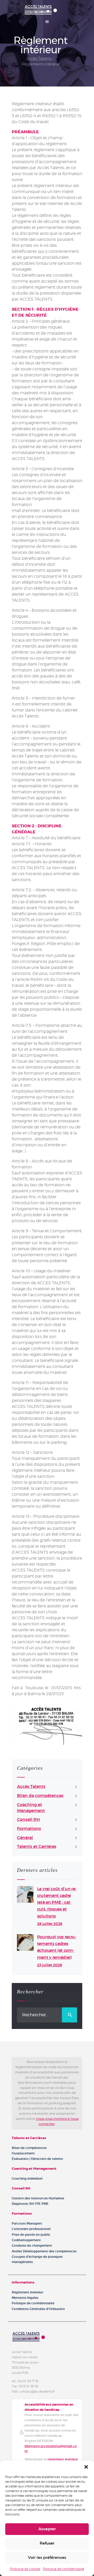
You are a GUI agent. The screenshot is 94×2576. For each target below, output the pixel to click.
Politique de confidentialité (63, 2569)
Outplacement (23, 2153)
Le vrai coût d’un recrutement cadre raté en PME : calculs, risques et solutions (57, 1903)
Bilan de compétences (40, 1796)
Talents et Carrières (37, 1847)
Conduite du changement (32, 2246)
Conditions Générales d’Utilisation (38, 2309)
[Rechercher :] (47, 2015)
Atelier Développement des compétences (44, 2251)
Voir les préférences (47, 2558)
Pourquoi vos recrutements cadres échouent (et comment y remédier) (57, 1947)
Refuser (47, 2543)
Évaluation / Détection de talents (37, 2159)
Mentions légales (25, 2298)
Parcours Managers (27, 2224)
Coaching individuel (27, 2179)
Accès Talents (39, 59)
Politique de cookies (25, 2569)
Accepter (47, 2529)
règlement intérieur (63, 2459)
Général (25, 1838)
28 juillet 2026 (50, 1924)
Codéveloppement (26, 2240)
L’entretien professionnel (31, 2229)
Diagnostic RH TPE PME (30, 2204)
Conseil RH (28, 1820)
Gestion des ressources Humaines (38, 2198)
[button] (86, 2467)
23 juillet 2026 (50, 1965)
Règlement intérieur (28, 2292)
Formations (29, 1829)
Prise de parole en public (31, 2235)
